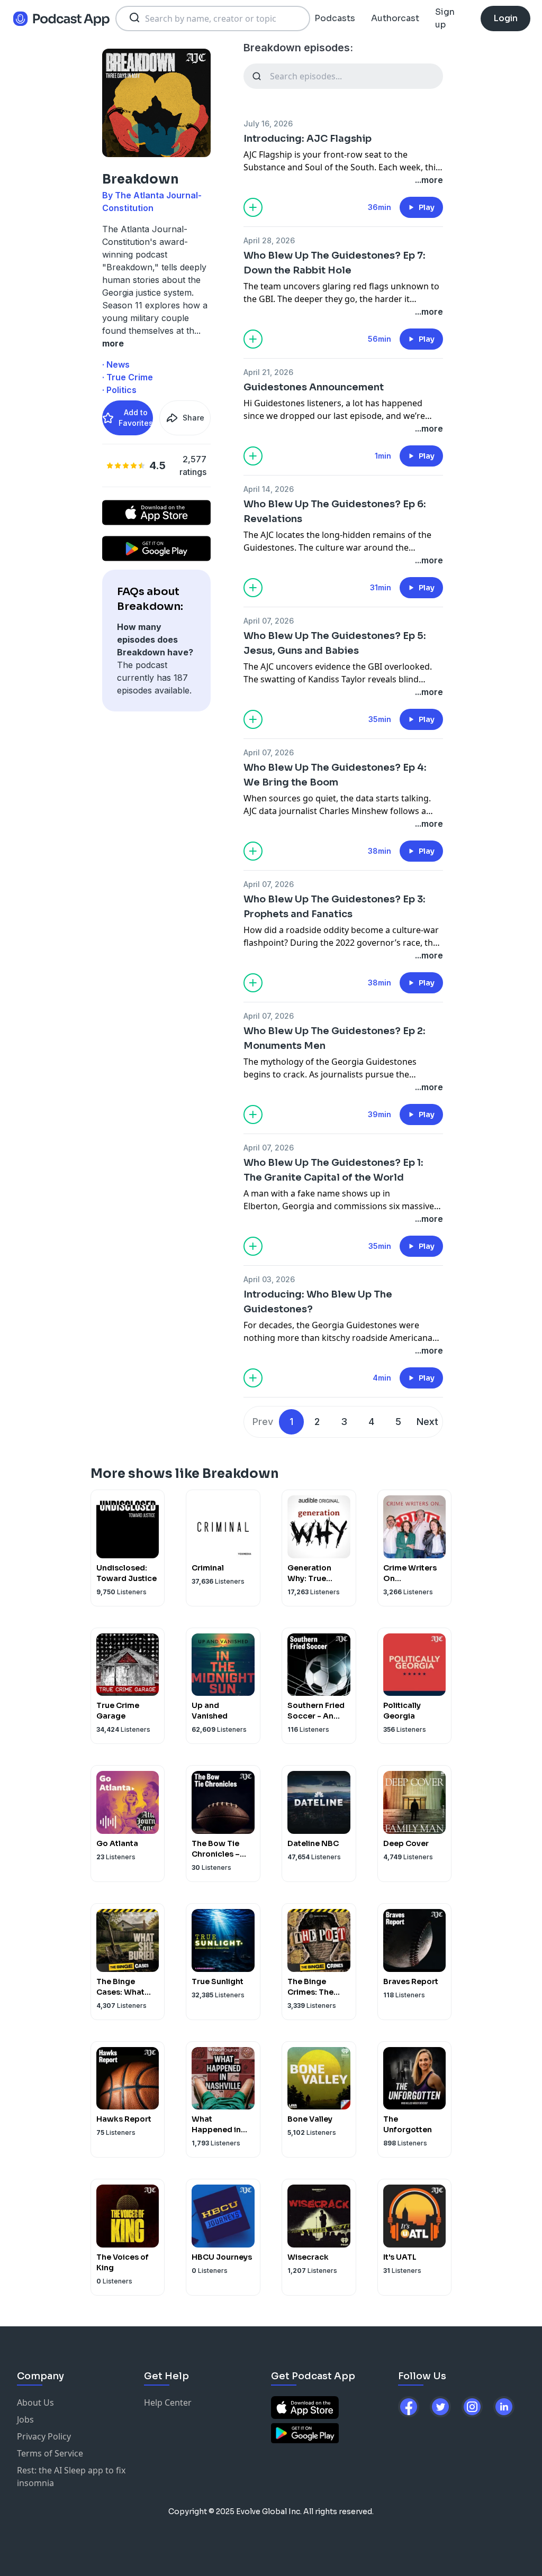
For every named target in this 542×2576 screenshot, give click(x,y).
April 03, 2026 (269, 1279)
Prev (263, 1422)
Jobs (25, 2419)
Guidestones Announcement (314, 387)
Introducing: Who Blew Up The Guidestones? (318, 1302)
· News (116, 364)
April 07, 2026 (269, 621)
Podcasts (335, 18)
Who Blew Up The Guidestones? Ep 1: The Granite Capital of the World (333, 1170)
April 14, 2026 (269, 489)
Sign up (445, 18)
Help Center (168, 2403)
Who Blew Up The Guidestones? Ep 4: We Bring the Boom (335, 775)
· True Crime (128, 377)
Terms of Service (50, 2453)
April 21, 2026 (268, 372)
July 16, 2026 (268, 124)
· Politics (119, 390)
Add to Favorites (136, 418)
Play (427, 207)
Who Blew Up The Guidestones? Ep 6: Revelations (335, 511)
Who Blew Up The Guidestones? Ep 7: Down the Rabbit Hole (335, 263)
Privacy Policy (44, 2436)
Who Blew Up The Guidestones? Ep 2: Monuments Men (335, 1038)
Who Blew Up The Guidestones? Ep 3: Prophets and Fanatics (335, 907)
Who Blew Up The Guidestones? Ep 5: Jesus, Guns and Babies (335, 643)
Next (427, 1422)
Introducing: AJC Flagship (308, 139)
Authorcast (395, 18)
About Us (35, 2403)
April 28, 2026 (269, 240)
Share (193, 418)
